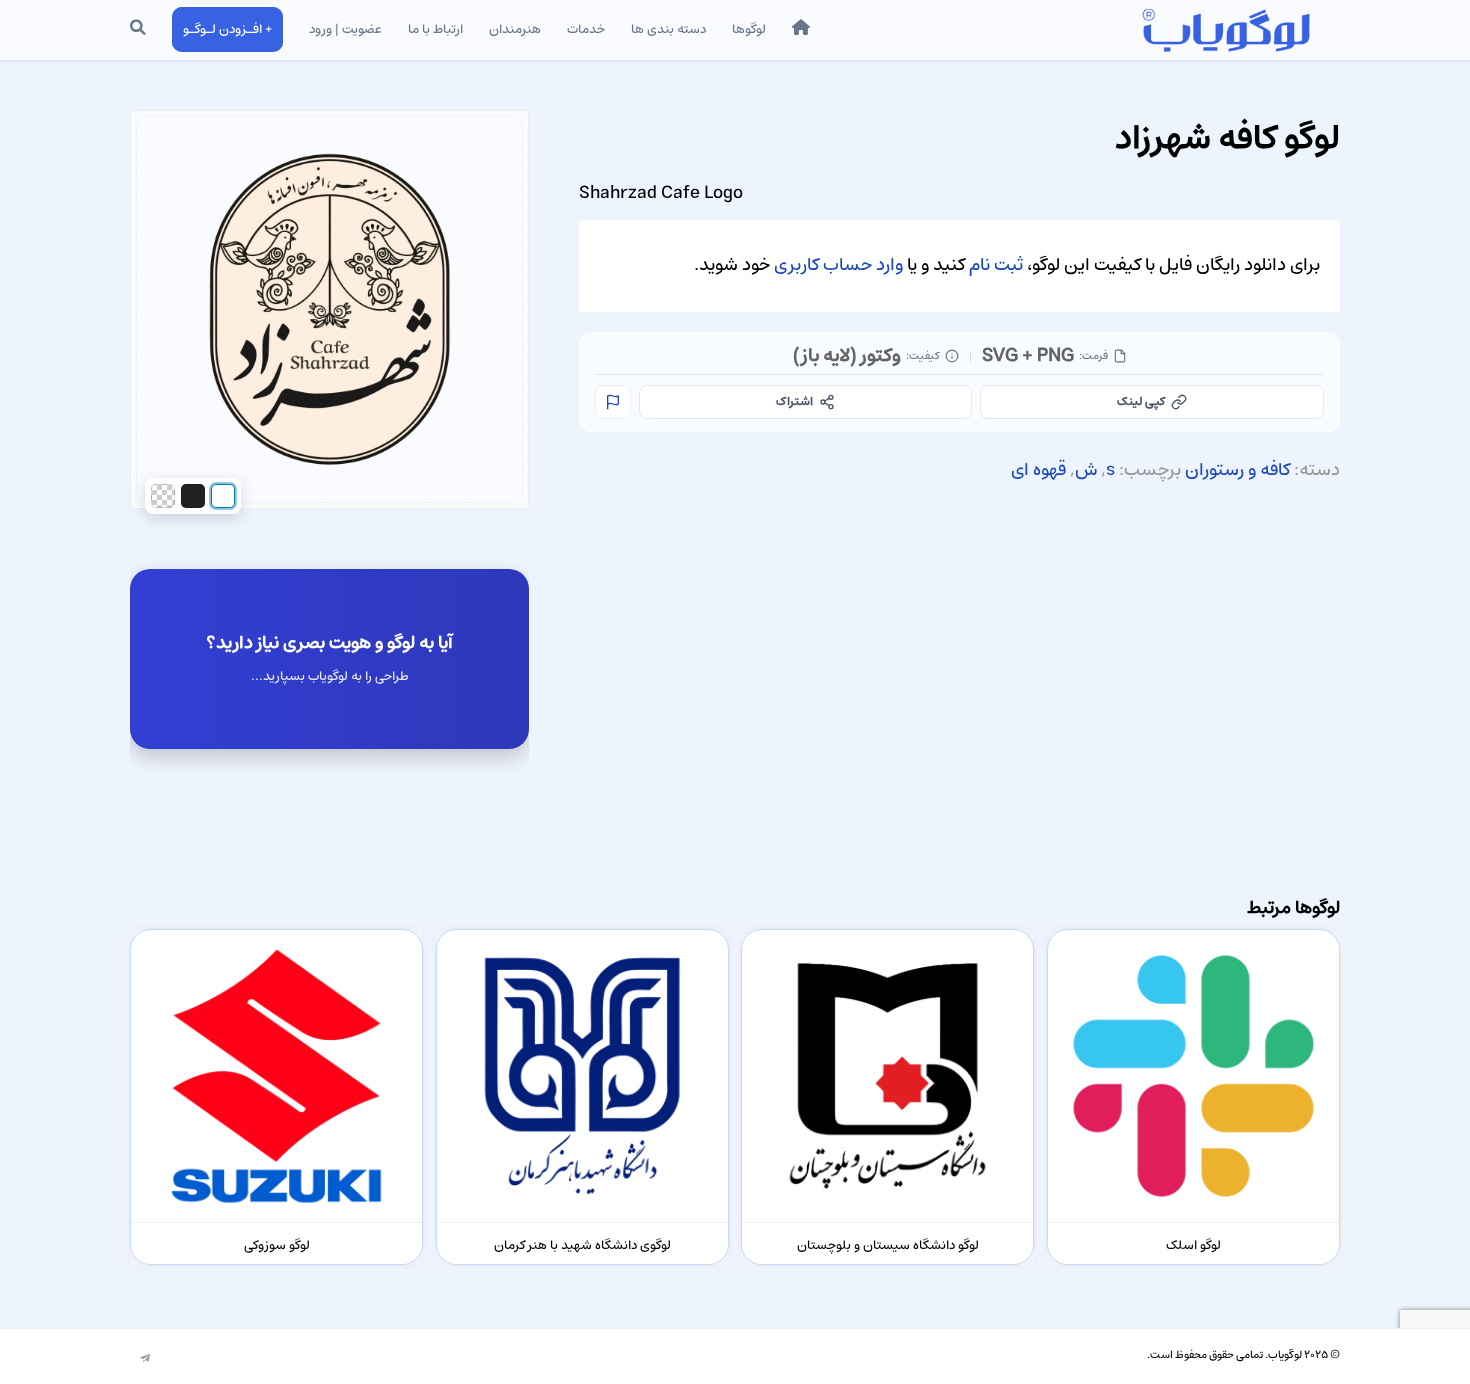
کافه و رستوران (1237, 470)
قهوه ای (1038, 470)
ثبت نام (996, 265)
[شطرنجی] (163, 496)
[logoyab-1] (1225, 30)
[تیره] (193, 496)
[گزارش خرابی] (613, 402)
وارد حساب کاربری (838, 265)
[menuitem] (801, 30)
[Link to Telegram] (145, 1359)
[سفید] (223, 496)
